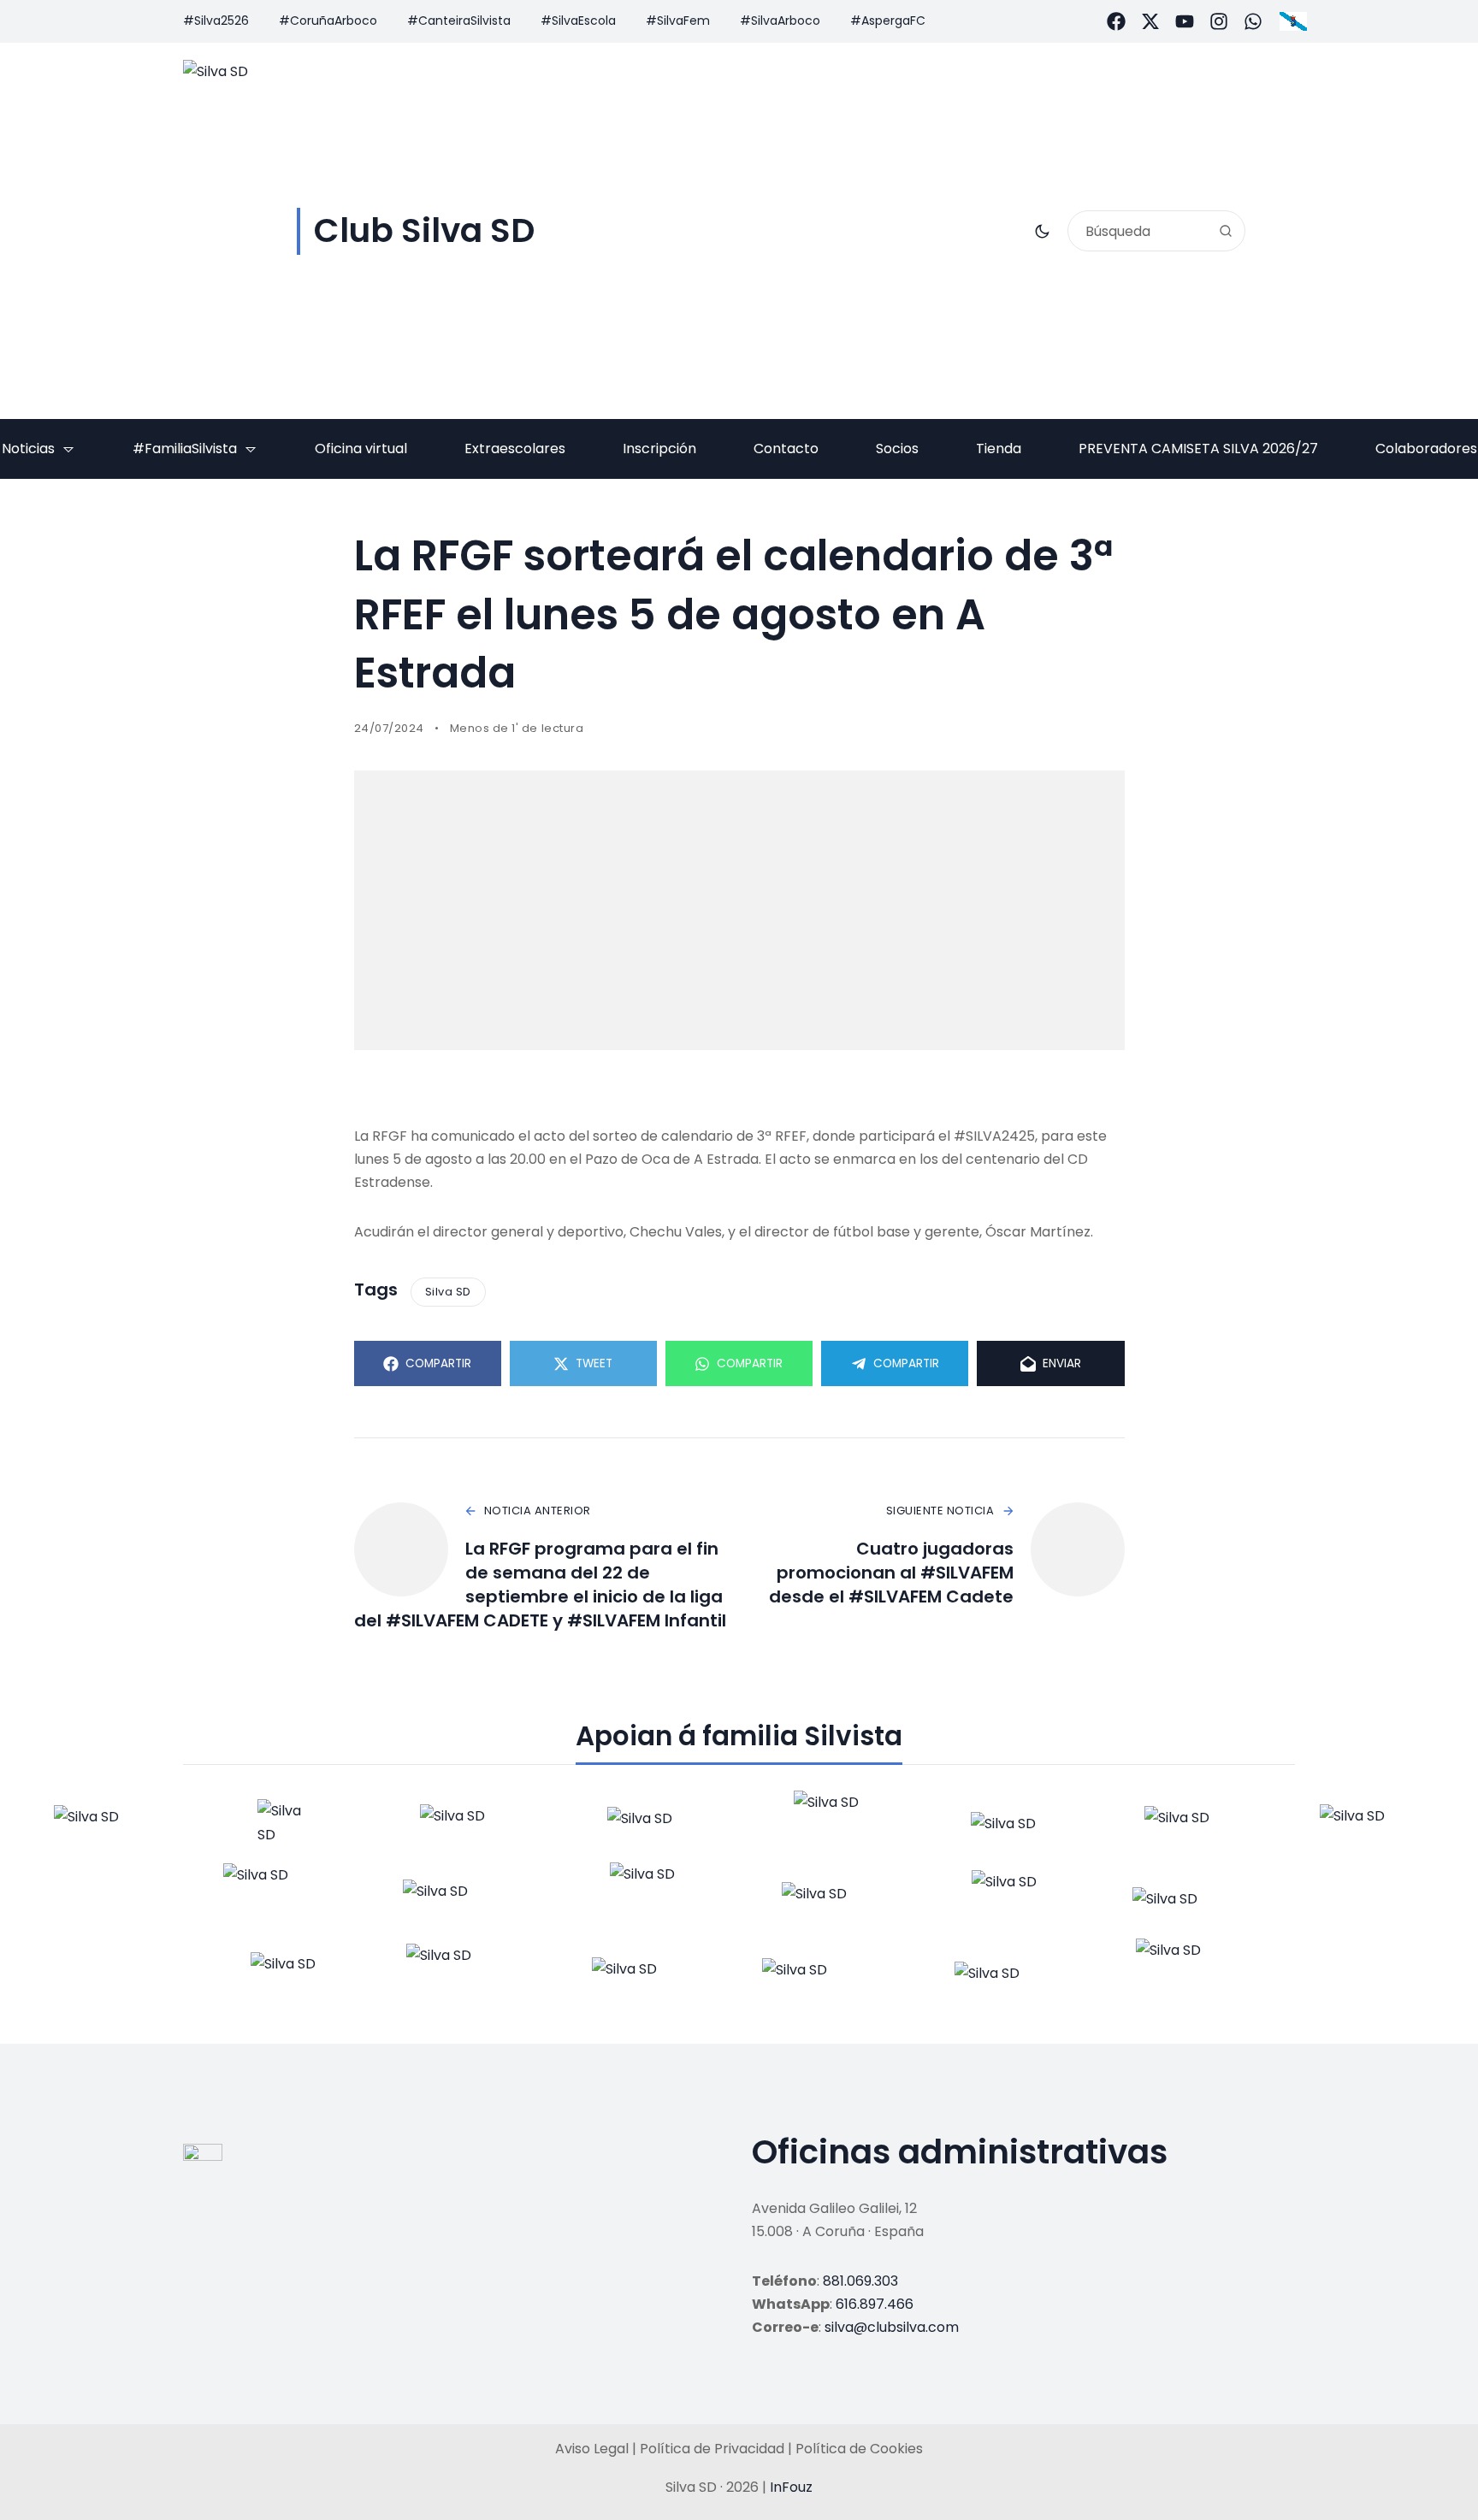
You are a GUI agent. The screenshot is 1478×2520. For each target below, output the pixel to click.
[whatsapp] (1253, 21)
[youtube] (1185, 21)
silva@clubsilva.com (892, 2327)
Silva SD (448, 1292)
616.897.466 (875, 2304)
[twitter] (1150, 21)
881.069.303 (860, 2281)
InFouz (791, 2487)
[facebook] (1116, 21)
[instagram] (1219, 21)
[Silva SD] (104, 1827)
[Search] (1226, 231)
